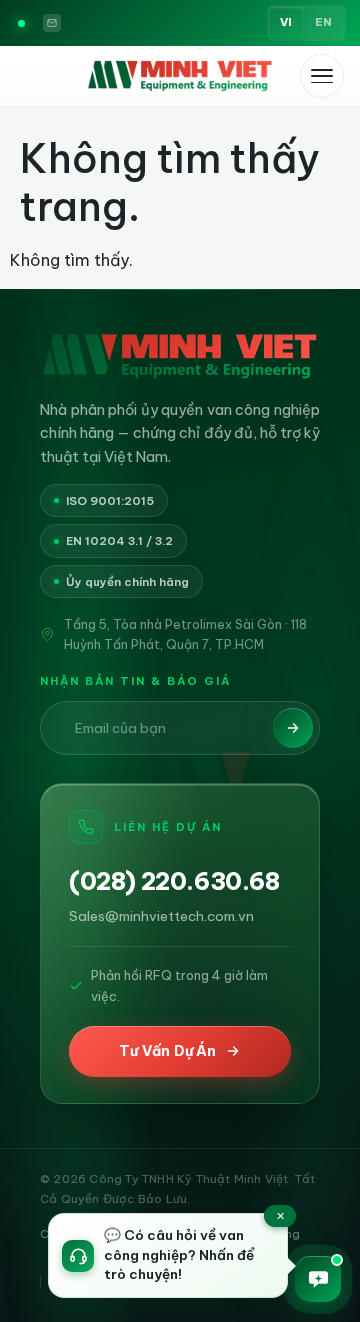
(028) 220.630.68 (174, 881)
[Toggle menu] (322, 76)
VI (286, 22)
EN (324, 22)
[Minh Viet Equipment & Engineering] (180, 76)
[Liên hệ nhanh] (318, 1279)
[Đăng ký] (293, 728)
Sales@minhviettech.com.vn (161, 916)
